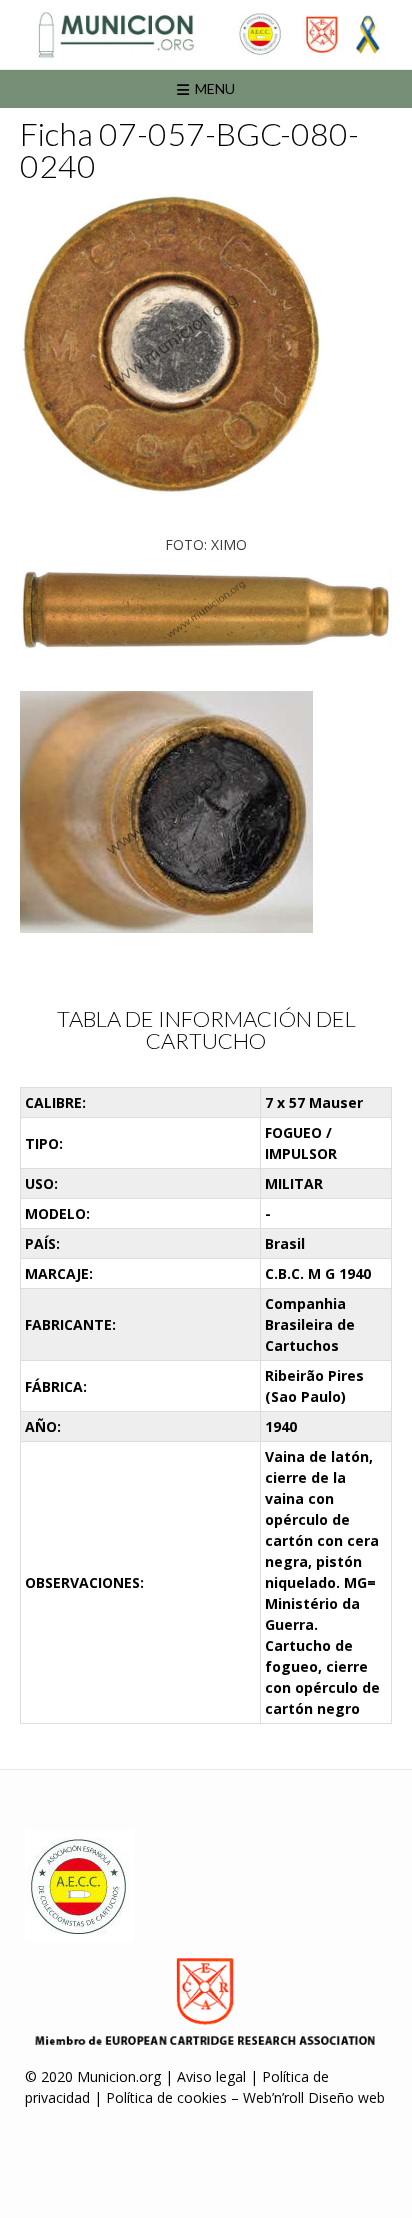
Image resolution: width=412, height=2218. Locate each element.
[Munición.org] (206, 34)
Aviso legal (211, 2076)
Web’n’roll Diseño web (314, 2097)
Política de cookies (166, 2097)
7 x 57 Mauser (314, 1102)
